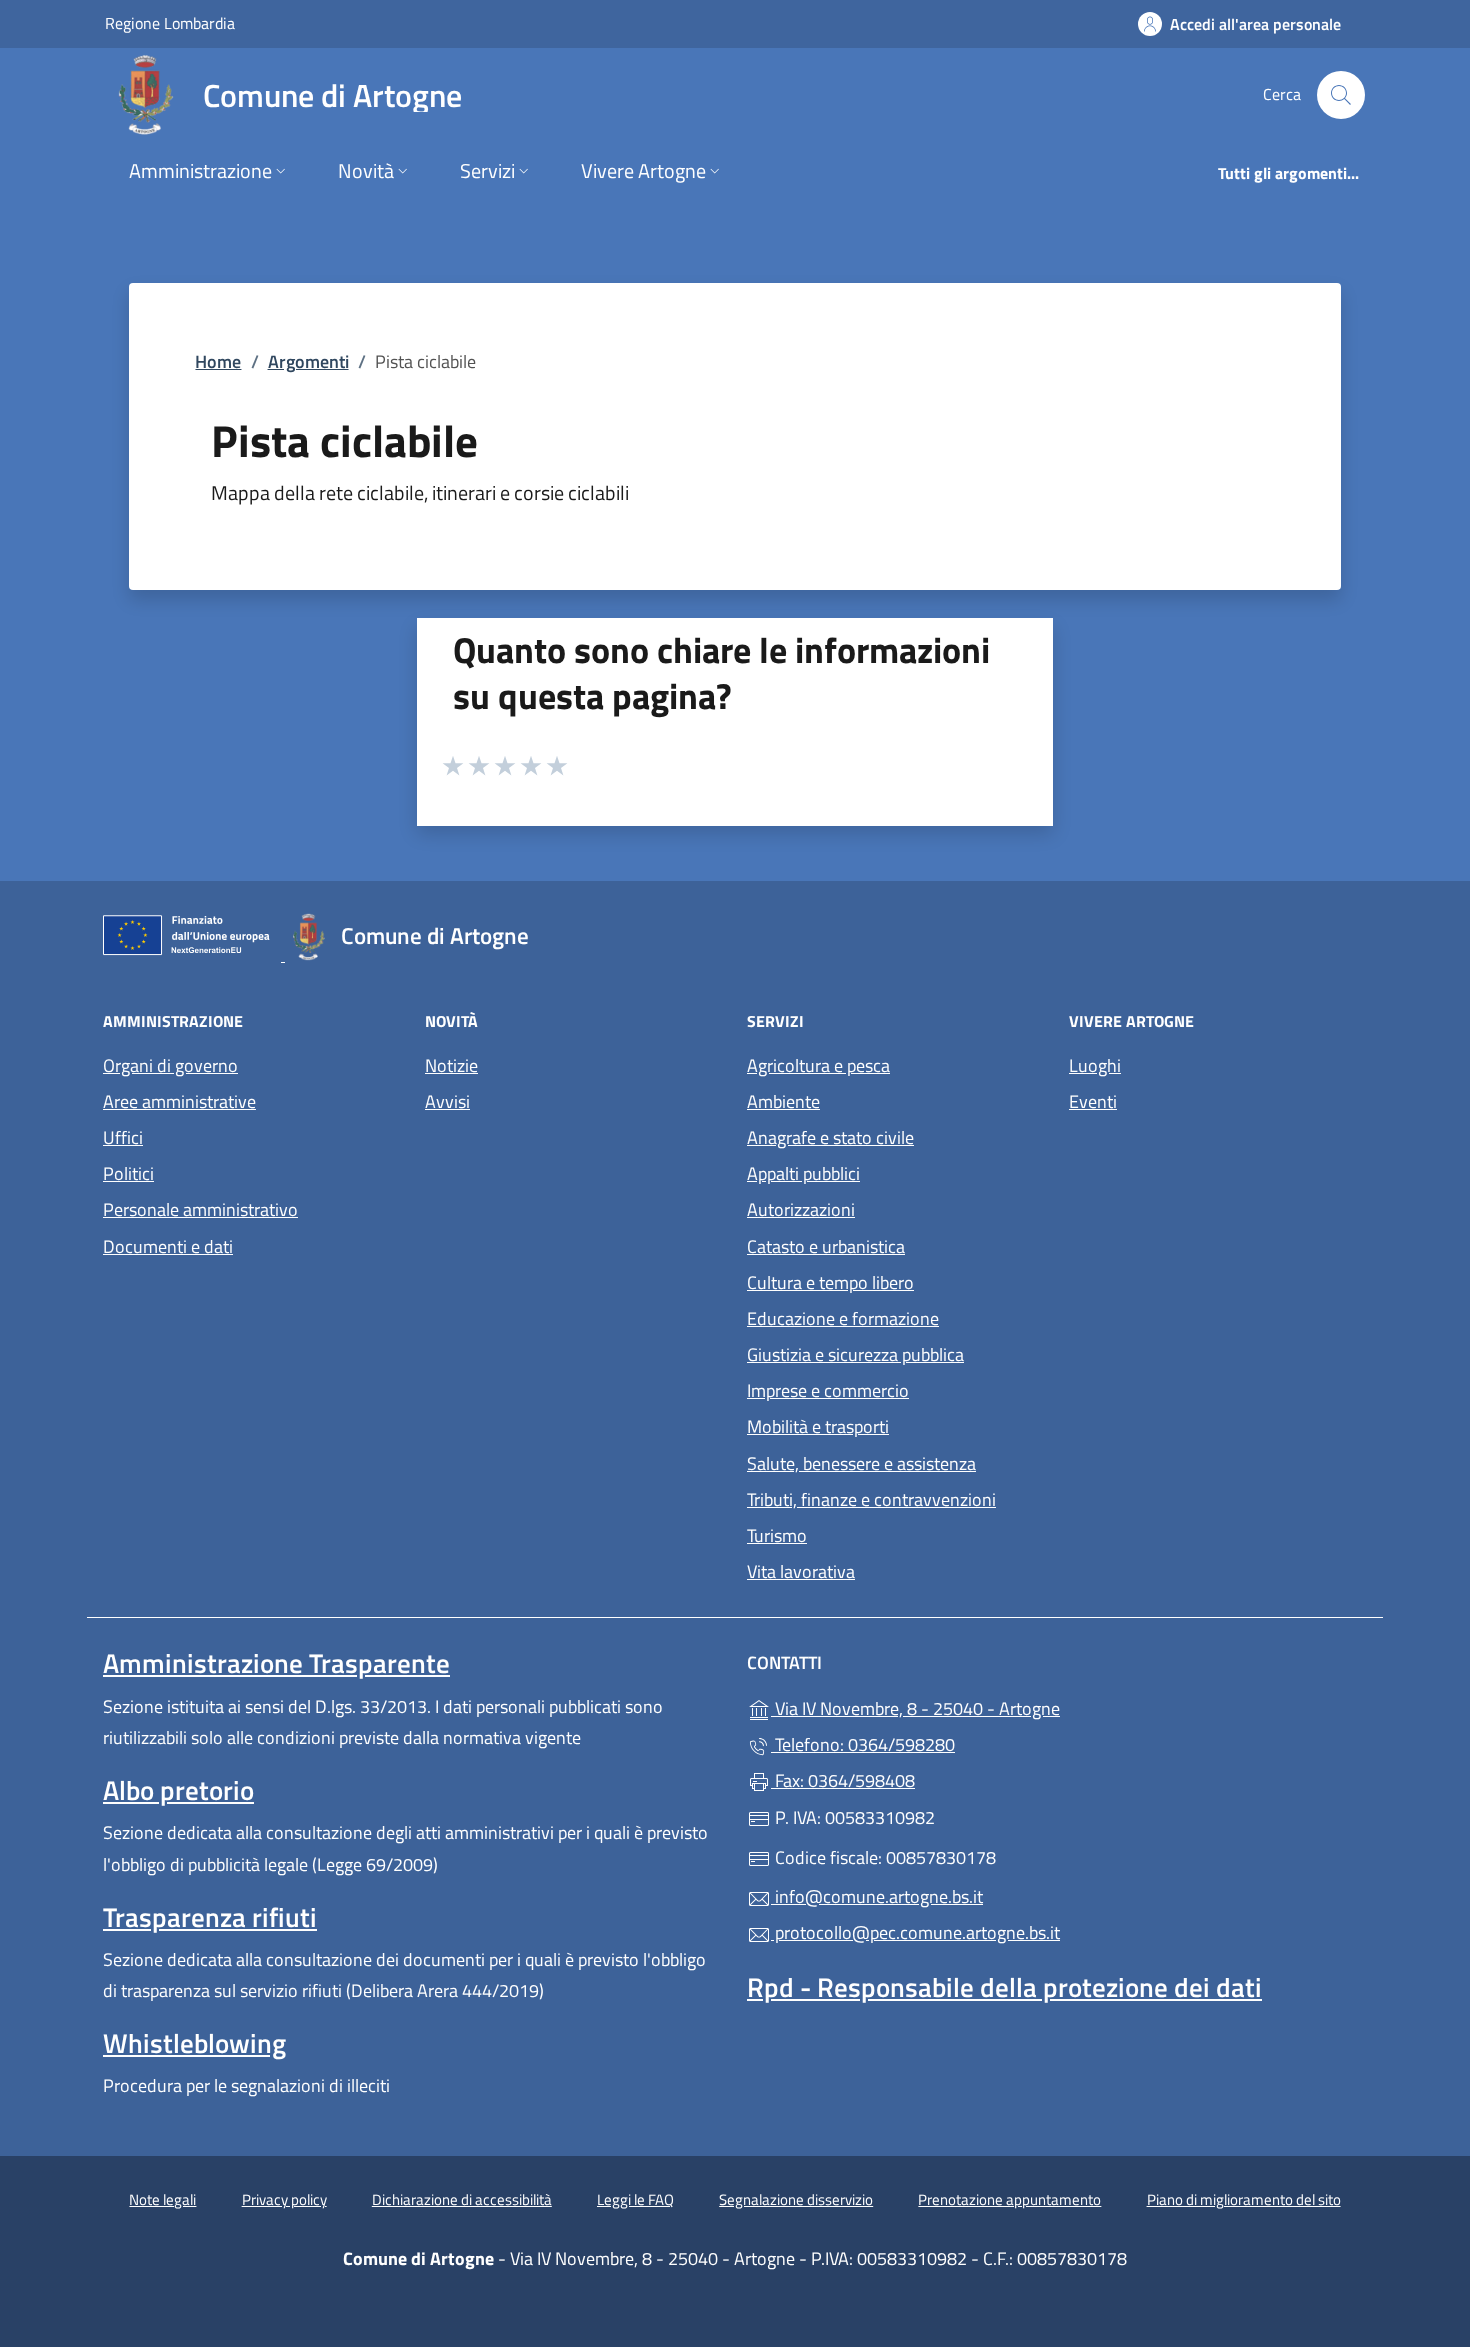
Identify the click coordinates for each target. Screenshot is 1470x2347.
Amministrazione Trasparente (276, 1663)
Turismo (777, 1535)
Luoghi (1095, 1065)
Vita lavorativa (801, 1571)
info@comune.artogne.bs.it (877, 1896)
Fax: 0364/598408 (843, 1780)
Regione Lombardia (170, 22)
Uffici (123, 1137)
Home (218, 361)
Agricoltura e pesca (818, 1065)
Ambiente (783, 1101)
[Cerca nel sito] (1341, 95)
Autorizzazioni (801, 1209)
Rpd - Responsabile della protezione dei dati (1004, 1987)
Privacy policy (284, 2199)
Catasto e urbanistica (826, 1246)
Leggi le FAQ (635, 2199)
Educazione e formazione (843, 1318)
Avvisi (447, 1101)
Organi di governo (170, 1065)
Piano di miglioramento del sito (1244, 2199)
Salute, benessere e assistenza (861, 1463)
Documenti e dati (168, 1246)
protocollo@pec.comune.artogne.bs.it (915, 1932)
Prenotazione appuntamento (1009, 2199)
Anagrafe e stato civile (830, 1137)
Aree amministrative (179, 1101)
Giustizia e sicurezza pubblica (855, 1354)
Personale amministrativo (200, 1209)
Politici (128, 1173)
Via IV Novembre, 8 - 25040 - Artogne (1007, 1706)
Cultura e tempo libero (830, 1282)
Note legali (162, 2199)
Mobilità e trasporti (818, 1426)
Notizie (451, 1065)
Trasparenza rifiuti (210, 1917)
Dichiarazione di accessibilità (462, 2199)
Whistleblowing (194, 2043)
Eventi (1093, 1101)
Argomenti (308, 361)
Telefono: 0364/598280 (863, 1744)
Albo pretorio (178, 1790)
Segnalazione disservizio (796, 2199)
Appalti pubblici (803, 1173)
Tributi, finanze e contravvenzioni (871, 1499)
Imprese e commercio (828, 1390)
